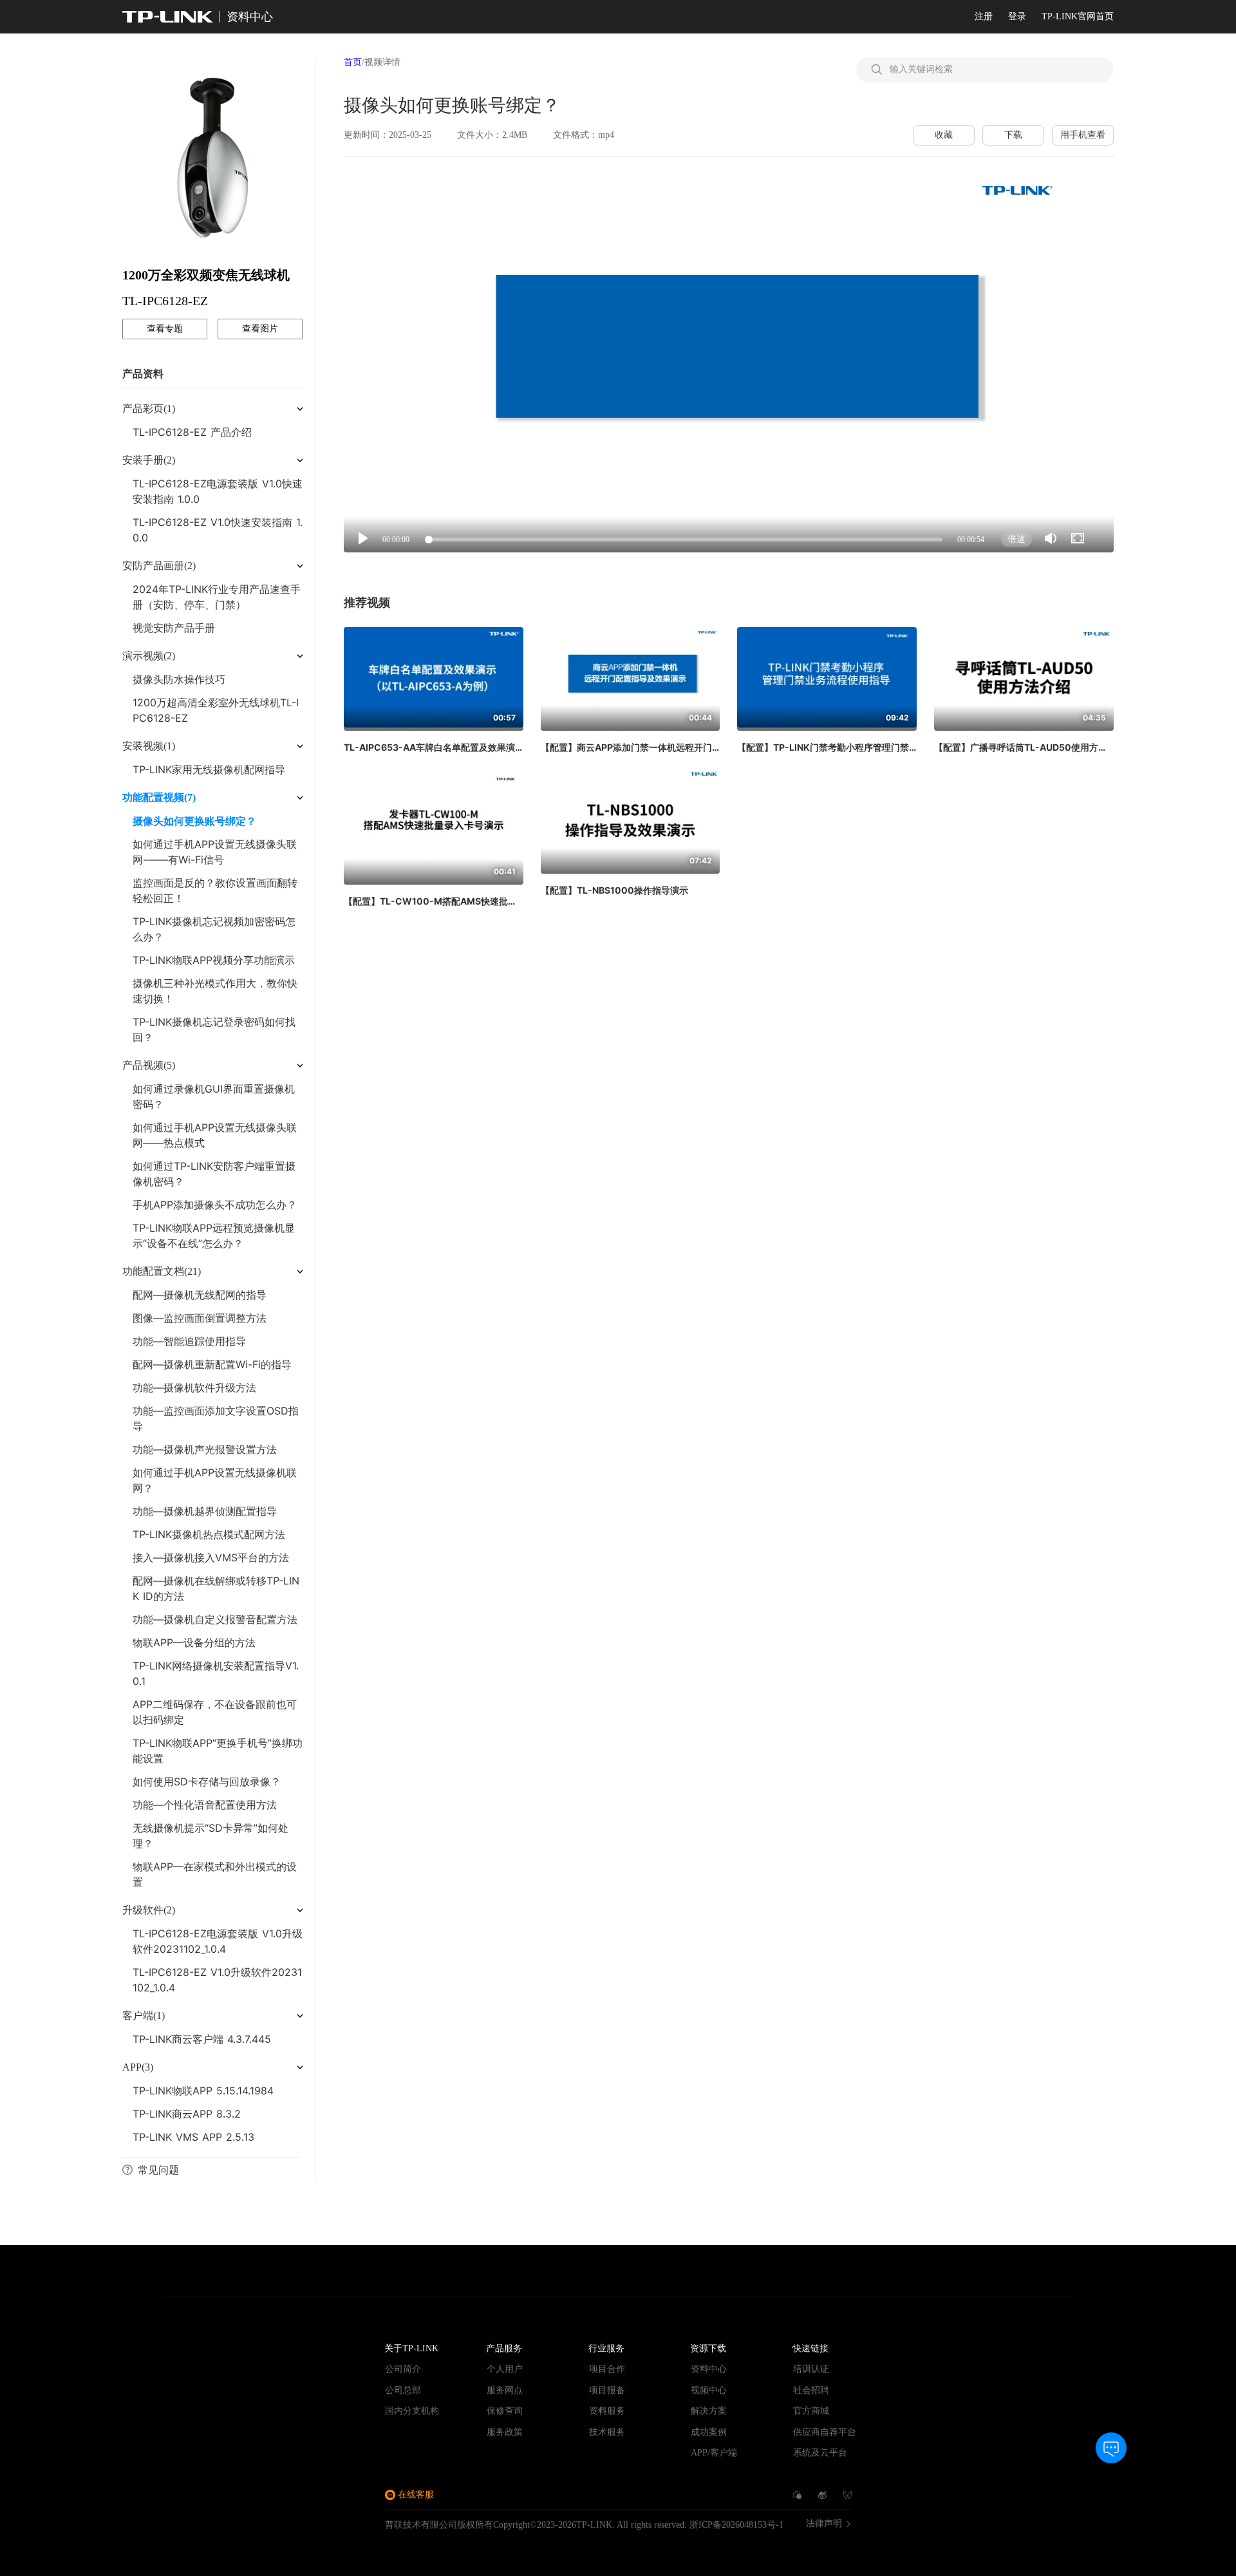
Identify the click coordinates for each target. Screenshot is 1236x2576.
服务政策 (505, 2432)
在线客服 (416, 2495)
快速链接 (810, 2348)
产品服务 (504, 2348)
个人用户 (505, 2369)
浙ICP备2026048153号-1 (736, 2525)
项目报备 (607, 2390)
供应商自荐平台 (825, 2432)
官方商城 (811, 2411)
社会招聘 (811, 2390)
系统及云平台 (820, 2453)
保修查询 (505, 2411)
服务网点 (505, 2390)
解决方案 (709, 2411)
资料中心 (709, 2369)
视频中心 (709, 2390)
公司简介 (403, 2369)
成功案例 (709, 2432)
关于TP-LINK (411, 2348)
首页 (353, 62)
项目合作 (607, 2369)
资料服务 (607, 2411)
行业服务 (606, 2348)
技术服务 (607, 2432)
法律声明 (824, 2524)
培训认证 (811, 2369)
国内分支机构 (412, 2411)
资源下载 (708, 2348)
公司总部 (403, 2390)
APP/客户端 (714, 2453)
